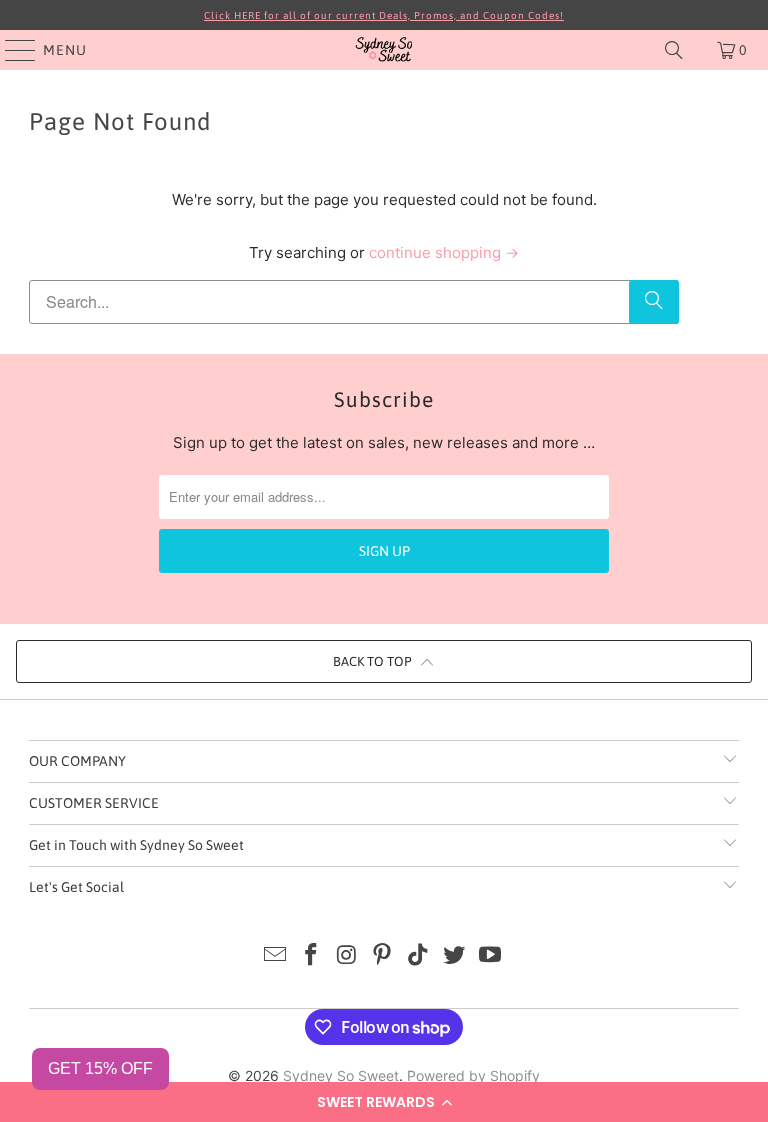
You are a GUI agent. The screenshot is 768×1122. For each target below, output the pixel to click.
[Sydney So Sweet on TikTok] (419, 956)
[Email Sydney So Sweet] (276, 956)
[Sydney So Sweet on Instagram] (347, 956)
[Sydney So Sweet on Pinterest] (383, 956)
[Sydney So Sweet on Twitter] (455, 956)
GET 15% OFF (100, 1068)
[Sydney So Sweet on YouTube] (490, 956)
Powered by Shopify (473, 1075)
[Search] (674, 50)
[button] (384, 1102)
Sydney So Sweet (341, 1075)
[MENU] (11, 50)
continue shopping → (444, 252)
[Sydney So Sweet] (384, 50)
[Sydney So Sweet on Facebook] (312, 956)
